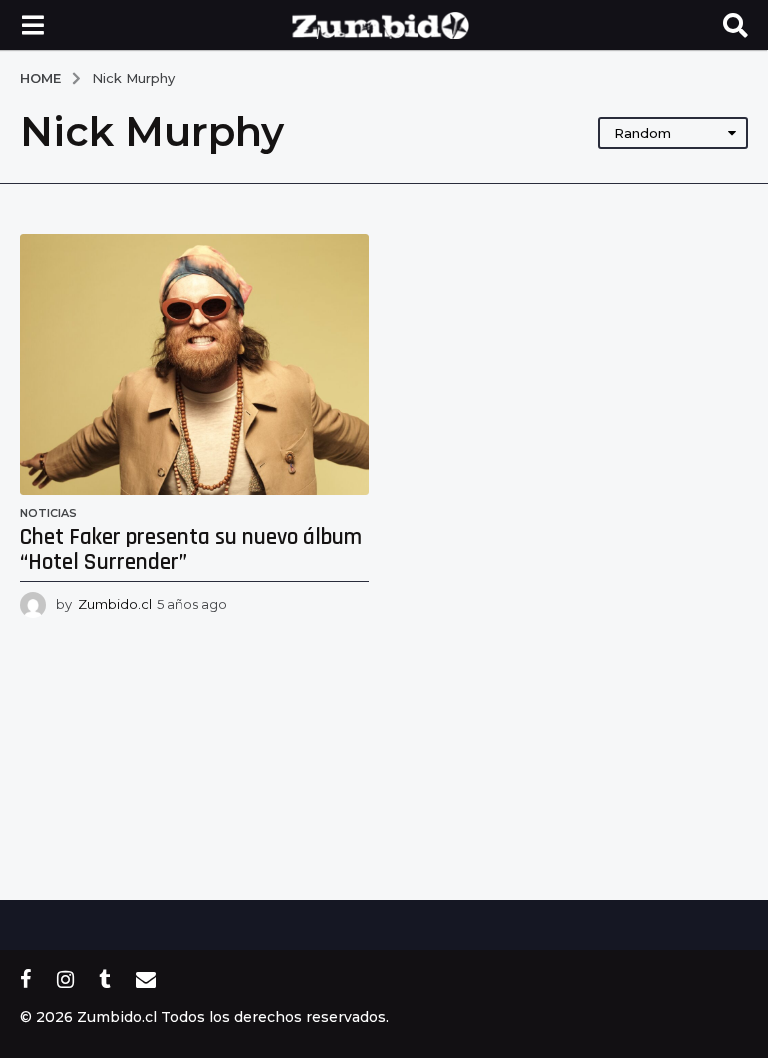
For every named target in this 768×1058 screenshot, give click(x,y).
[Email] (146, 979)
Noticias (48, 513)
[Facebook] (26, 979)
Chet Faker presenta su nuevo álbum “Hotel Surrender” (191, 550)
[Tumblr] (105, 979)
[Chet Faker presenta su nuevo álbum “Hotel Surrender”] (194, 365)
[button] (32, 25)
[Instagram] (65, 979)
